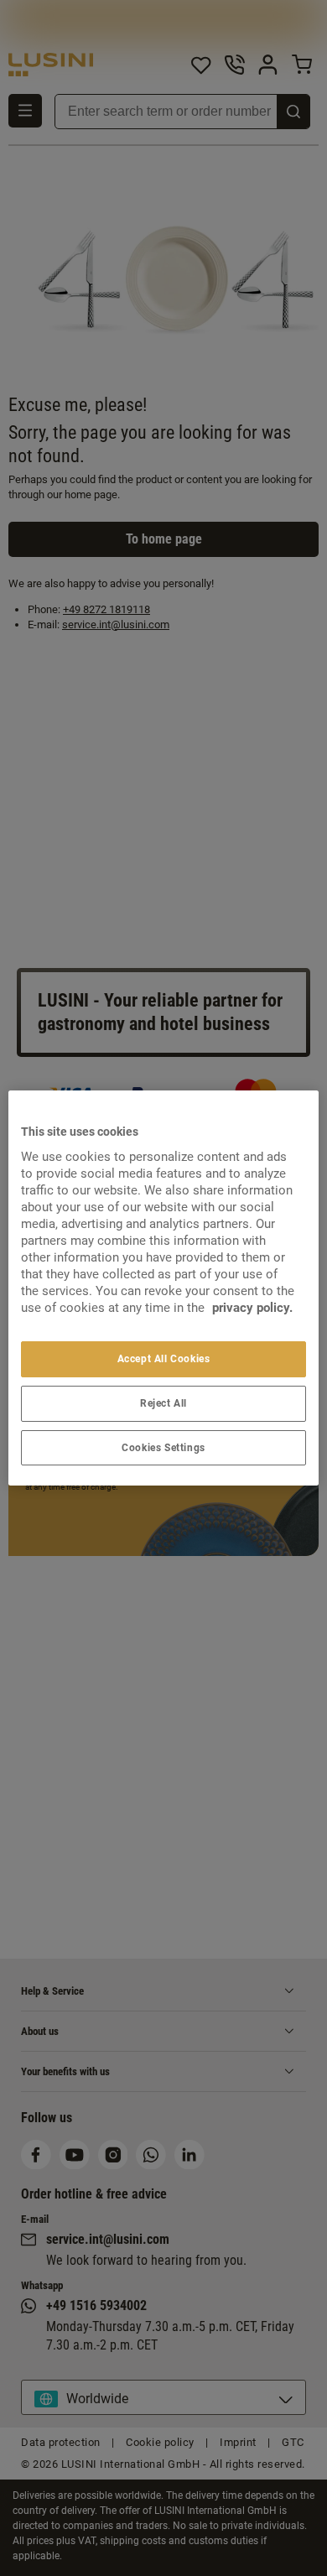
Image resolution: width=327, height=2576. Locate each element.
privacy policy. (252, 1308)
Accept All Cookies (164, 1359)
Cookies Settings (163, 1448)
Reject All (163, 1403)
